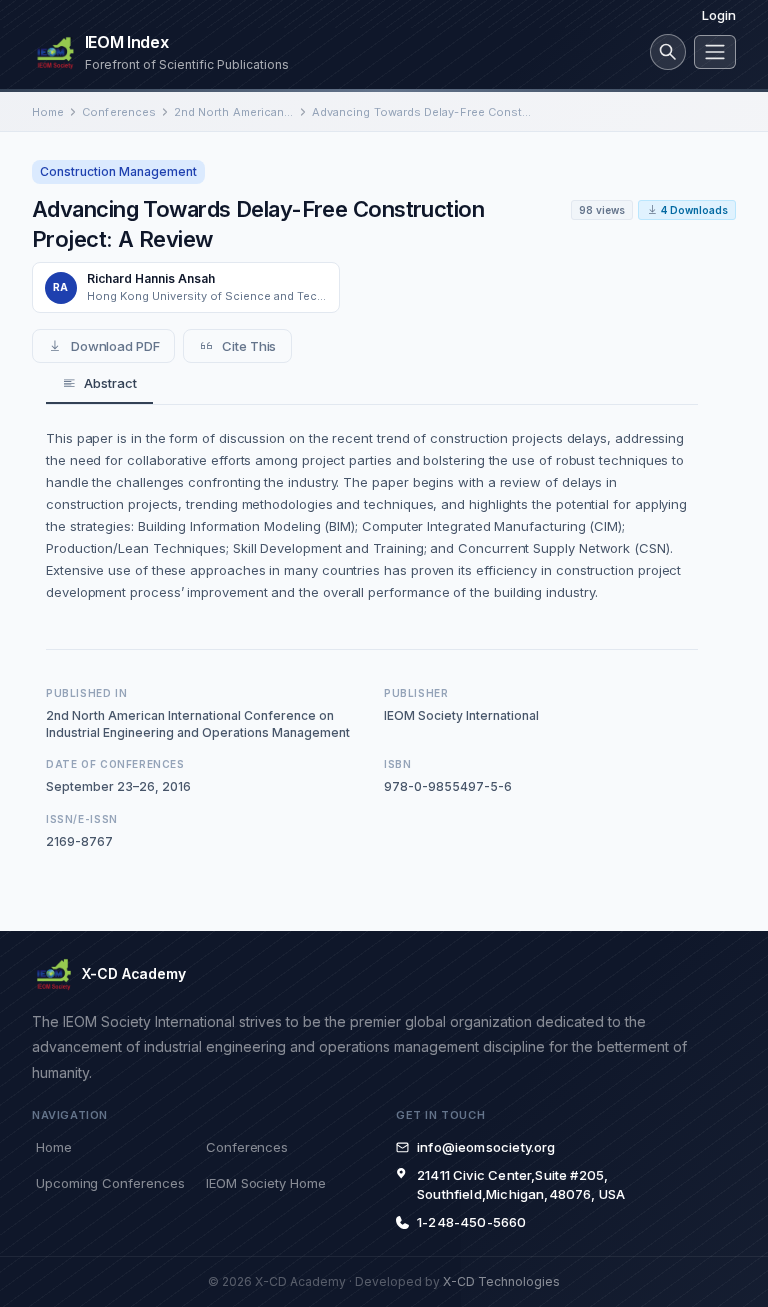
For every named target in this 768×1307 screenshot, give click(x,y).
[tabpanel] (372, 515)
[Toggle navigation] (715, 52)
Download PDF (115, 346)
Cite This (249, 346)
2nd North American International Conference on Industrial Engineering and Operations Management (234, 112)
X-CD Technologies (501, 1281)
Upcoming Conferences (110, 1183)
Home (48, 112)
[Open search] (668, 52)
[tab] (99, 384)
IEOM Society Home (266, 1183)
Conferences (119, 112)
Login (719, 15)
